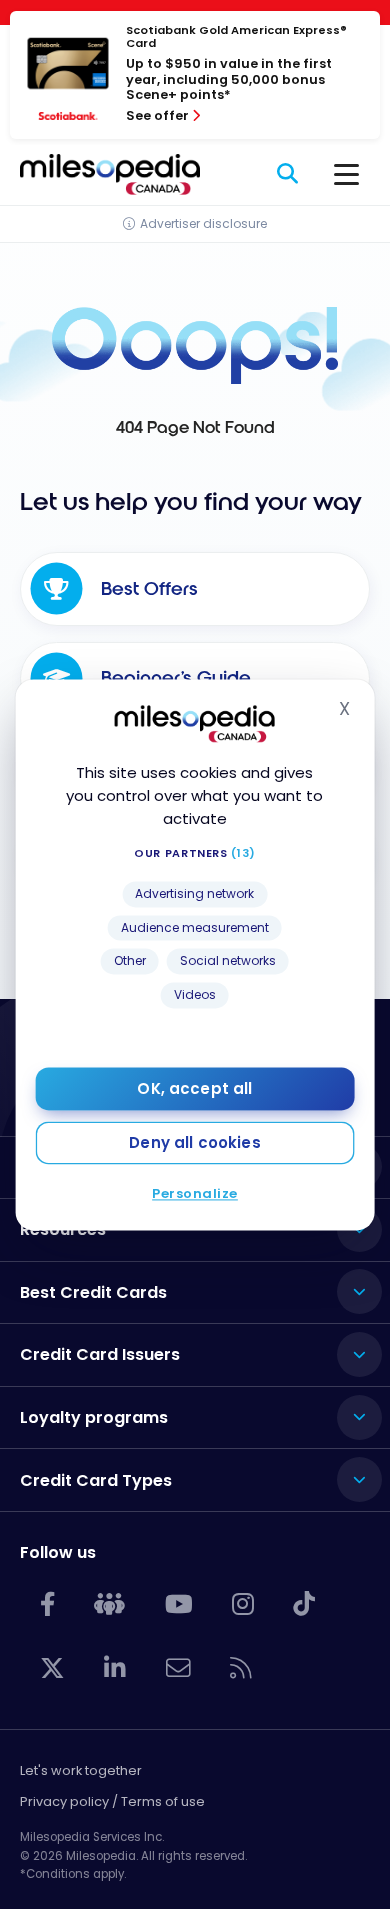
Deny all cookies (194, 1142)
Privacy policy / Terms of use (112, 1801)
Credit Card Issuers (100, 1354)
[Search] (288, 174)
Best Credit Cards (93, 1292)
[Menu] (346, 174)
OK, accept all (194, 1088)
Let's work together (81, 1770)
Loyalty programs (94, 1417)
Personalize (195, 1193)
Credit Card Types (96, 1480)
